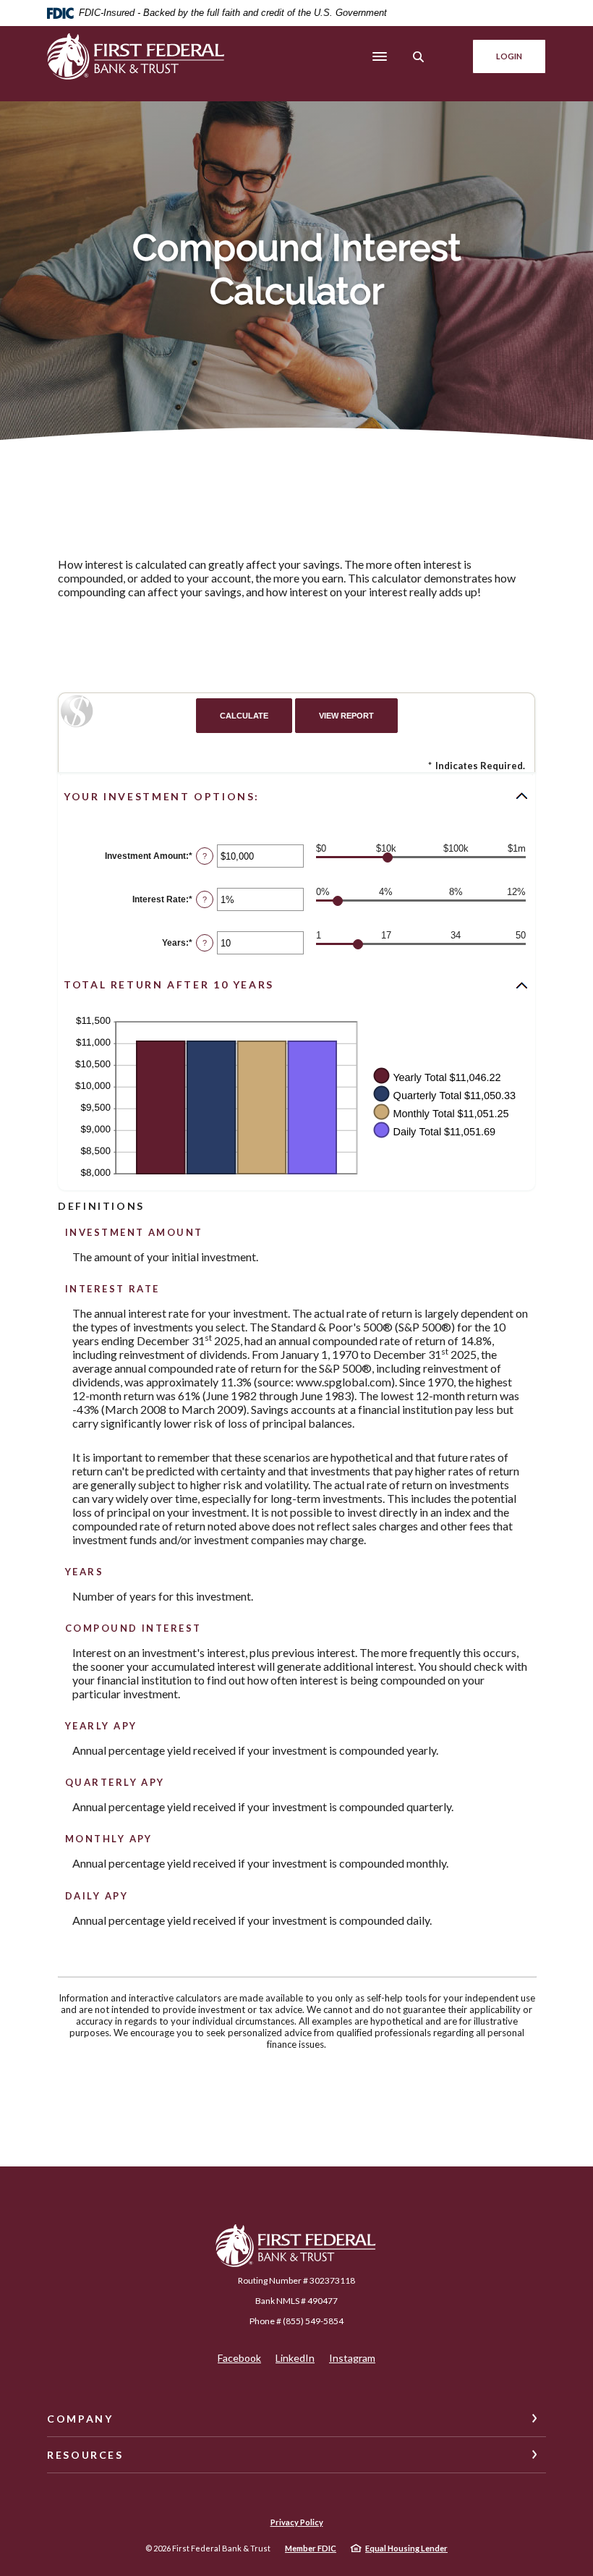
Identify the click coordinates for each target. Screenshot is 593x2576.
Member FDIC (311, 2548)
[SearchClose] (419, 57)
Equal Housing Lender (406, 2548)
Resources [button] (85, 2455)
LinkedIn (295, 2358)
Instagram (352, 2358)
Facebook (239, 2358)
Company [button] (80, 2419)
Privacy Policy (297, 2522)
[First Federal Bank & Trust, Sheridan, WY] (137, 57)
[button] (296, 796)
